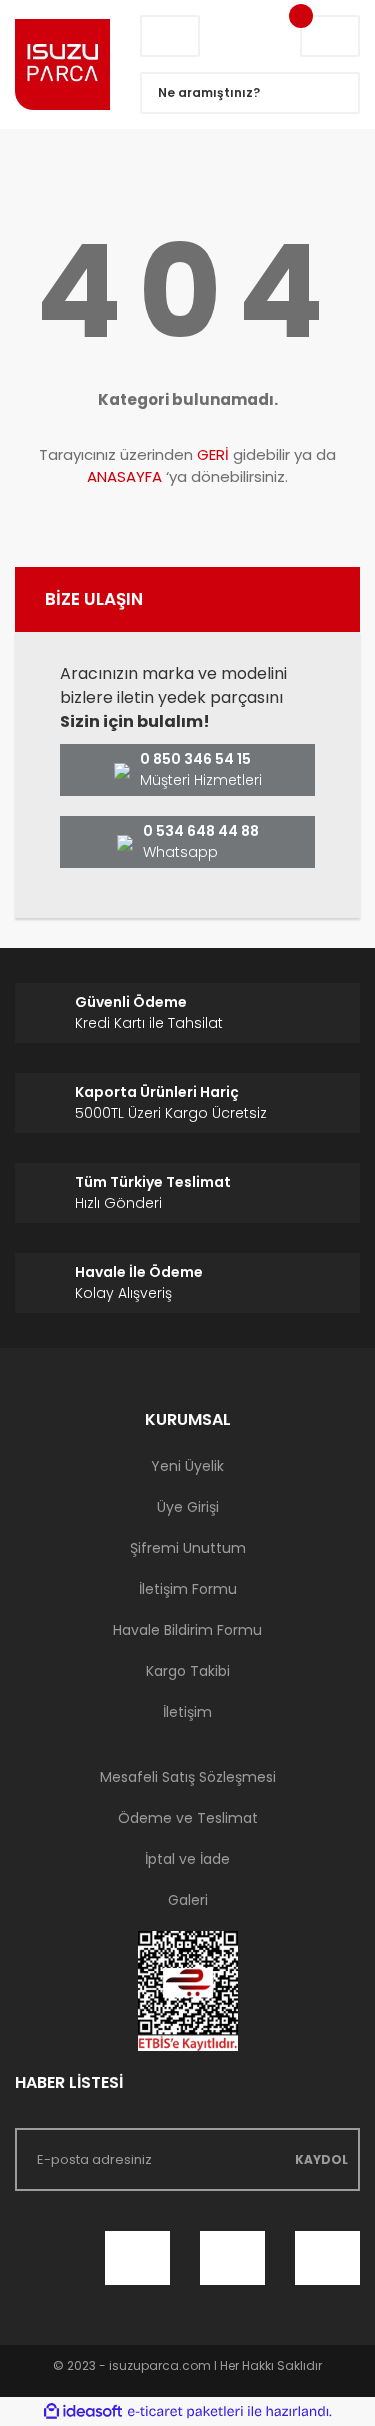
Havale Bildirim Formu (187, 1630)
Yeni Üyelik (187, 1466)
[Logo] (62, 64)
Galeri (188, 1900)
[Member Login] (170, 36)
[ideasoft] (83, 2411)
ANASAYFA (124, 476)
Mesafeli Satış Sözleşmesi (188, 1777)
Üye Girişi (188, 1507)
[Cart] (330, 36)
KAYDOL (321, 2159)
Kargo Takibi (188, 1671)
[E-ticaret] (185, 2412)
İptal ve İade (187, 1859)
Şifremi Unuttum (188, 1548)
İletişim (187, 1712)
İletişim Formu (188, 1589)
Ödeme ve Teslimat (188, 1818)
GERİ (213, 454)
